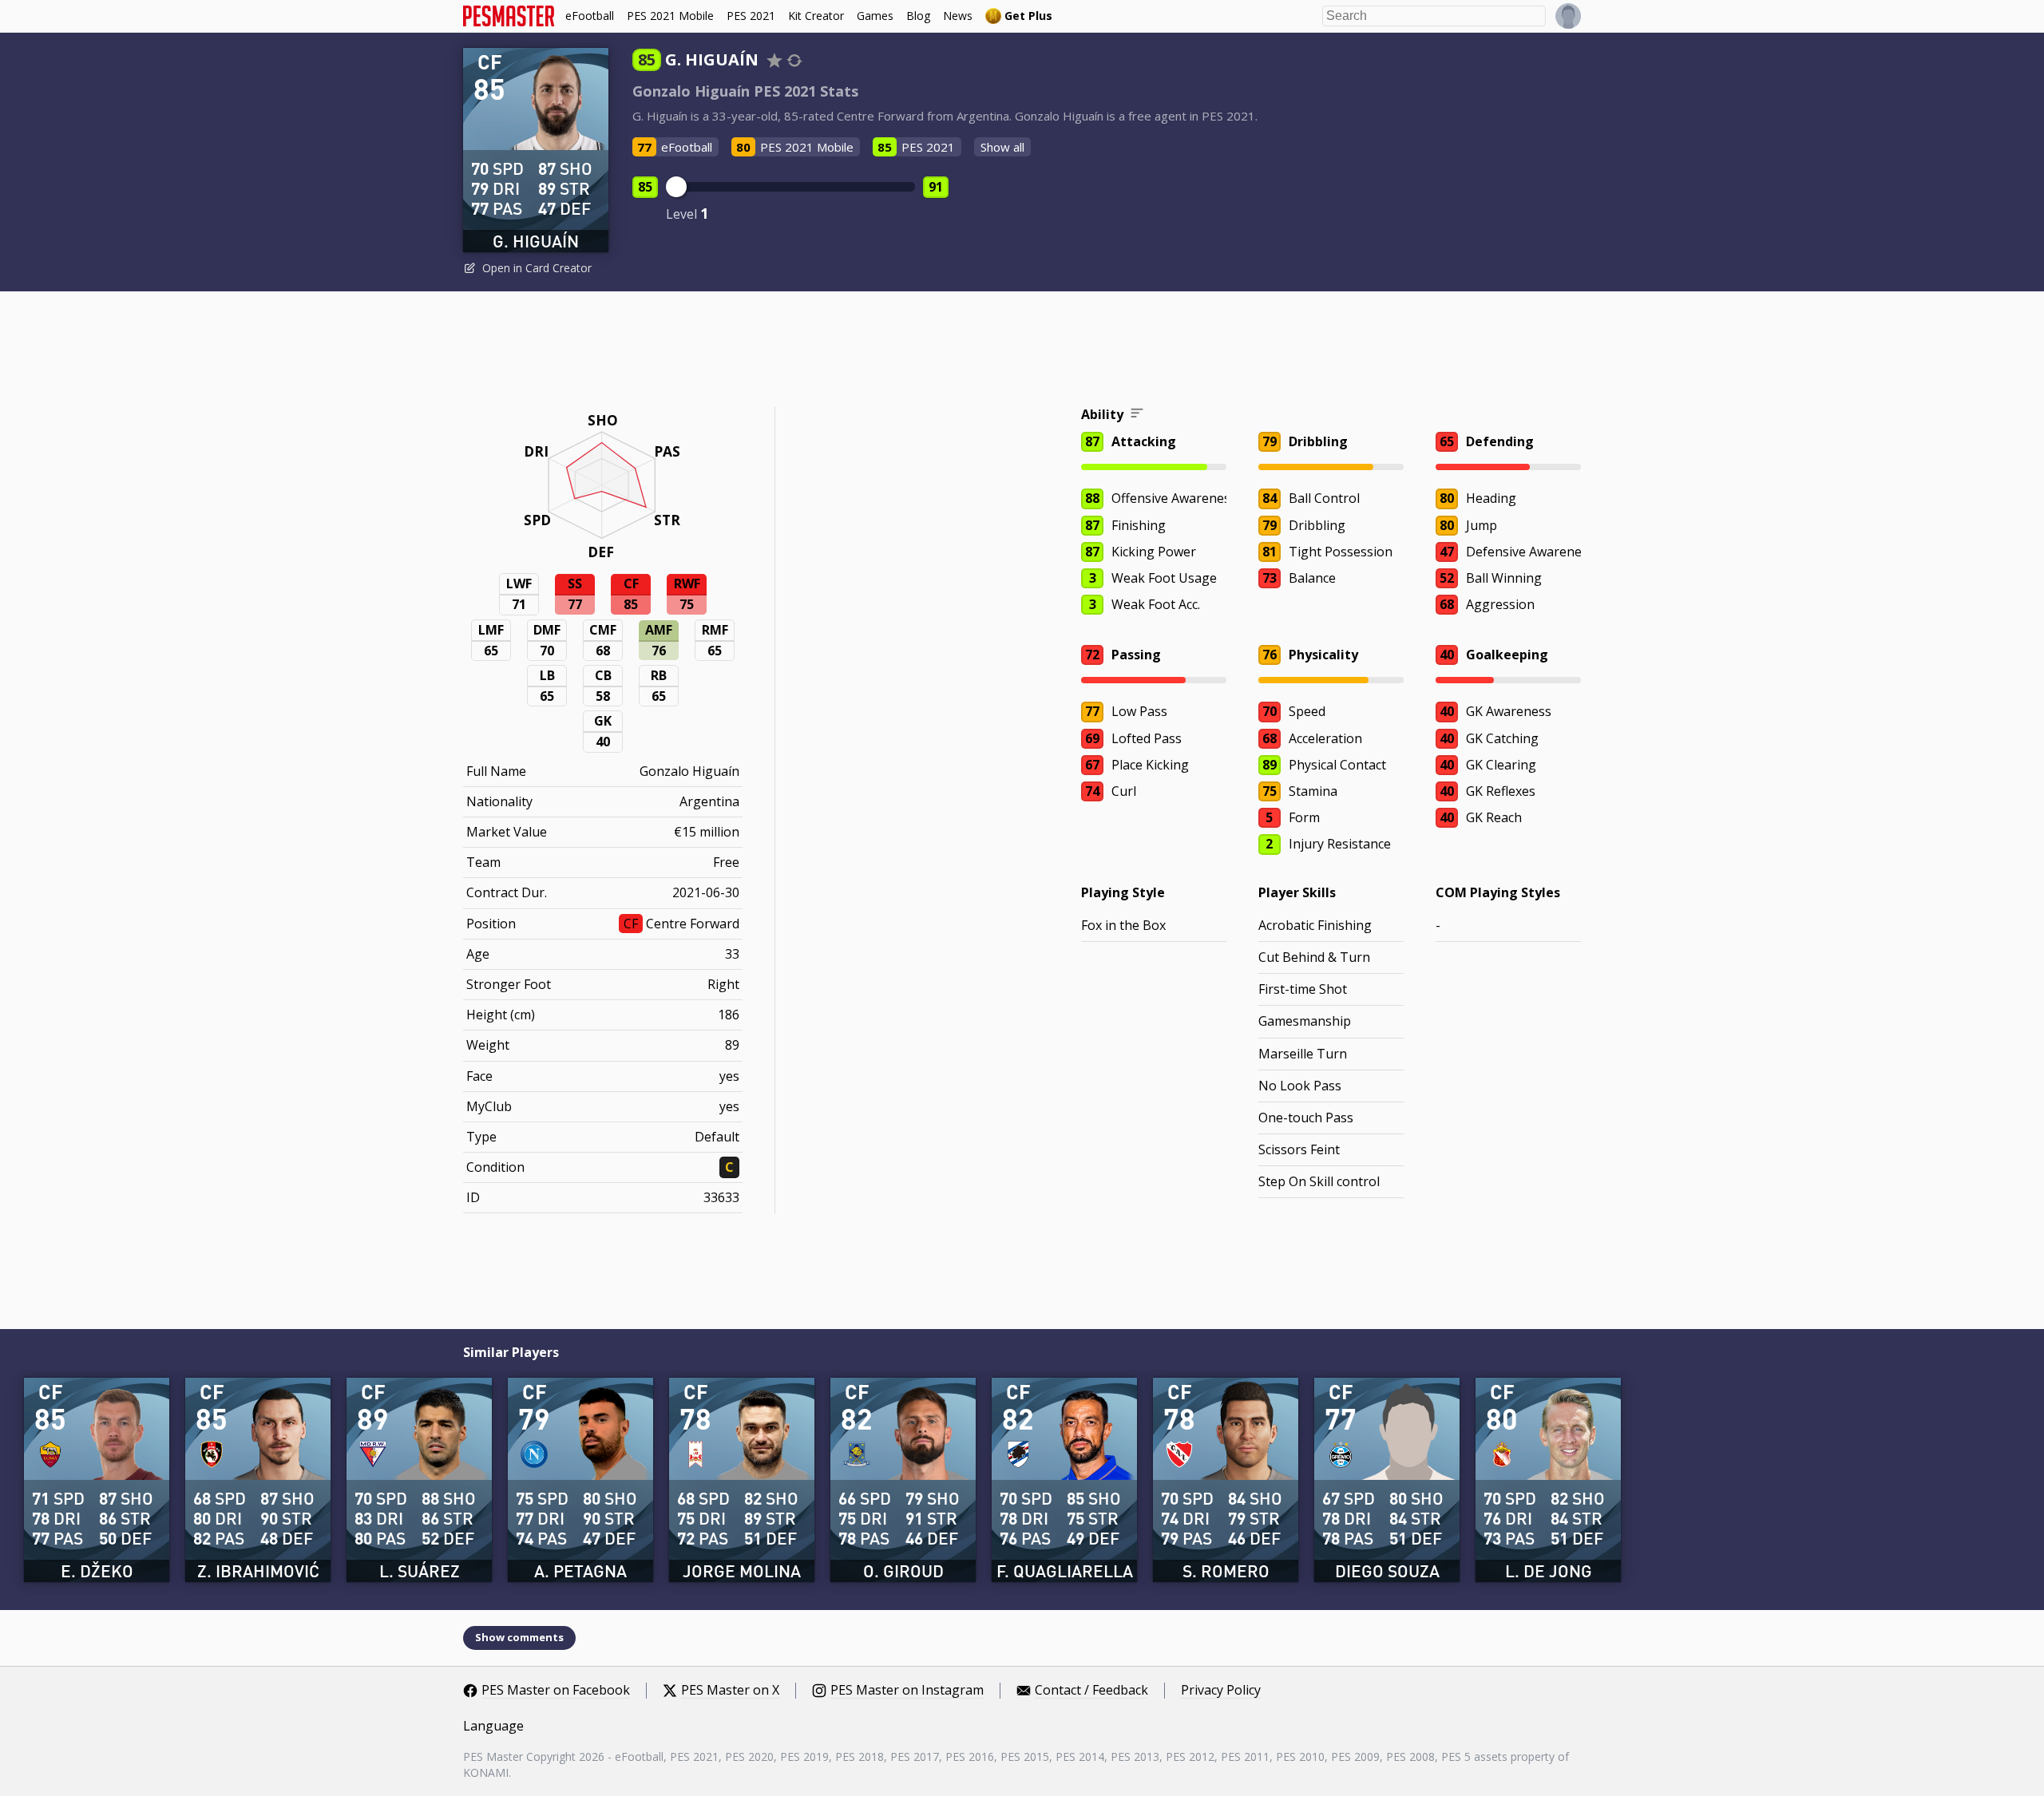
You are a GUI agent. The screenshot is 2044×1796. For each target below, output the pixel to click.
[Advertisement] (1022, 351)
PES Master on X (730, 1691)
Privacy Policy (1221, 1691)
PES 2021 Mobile (670, 16)
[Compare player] (794, 60)
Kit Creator (816, 16)
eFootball (590, 16)
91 (936, 187)
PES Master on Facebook (556, 1691)
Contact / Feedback (1091, 1691)
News (958, 16)
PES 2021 (751, 16)
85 (645, 187)
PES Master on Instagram (907, 1691)
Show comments (519, 1637)
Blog (918, 16)
